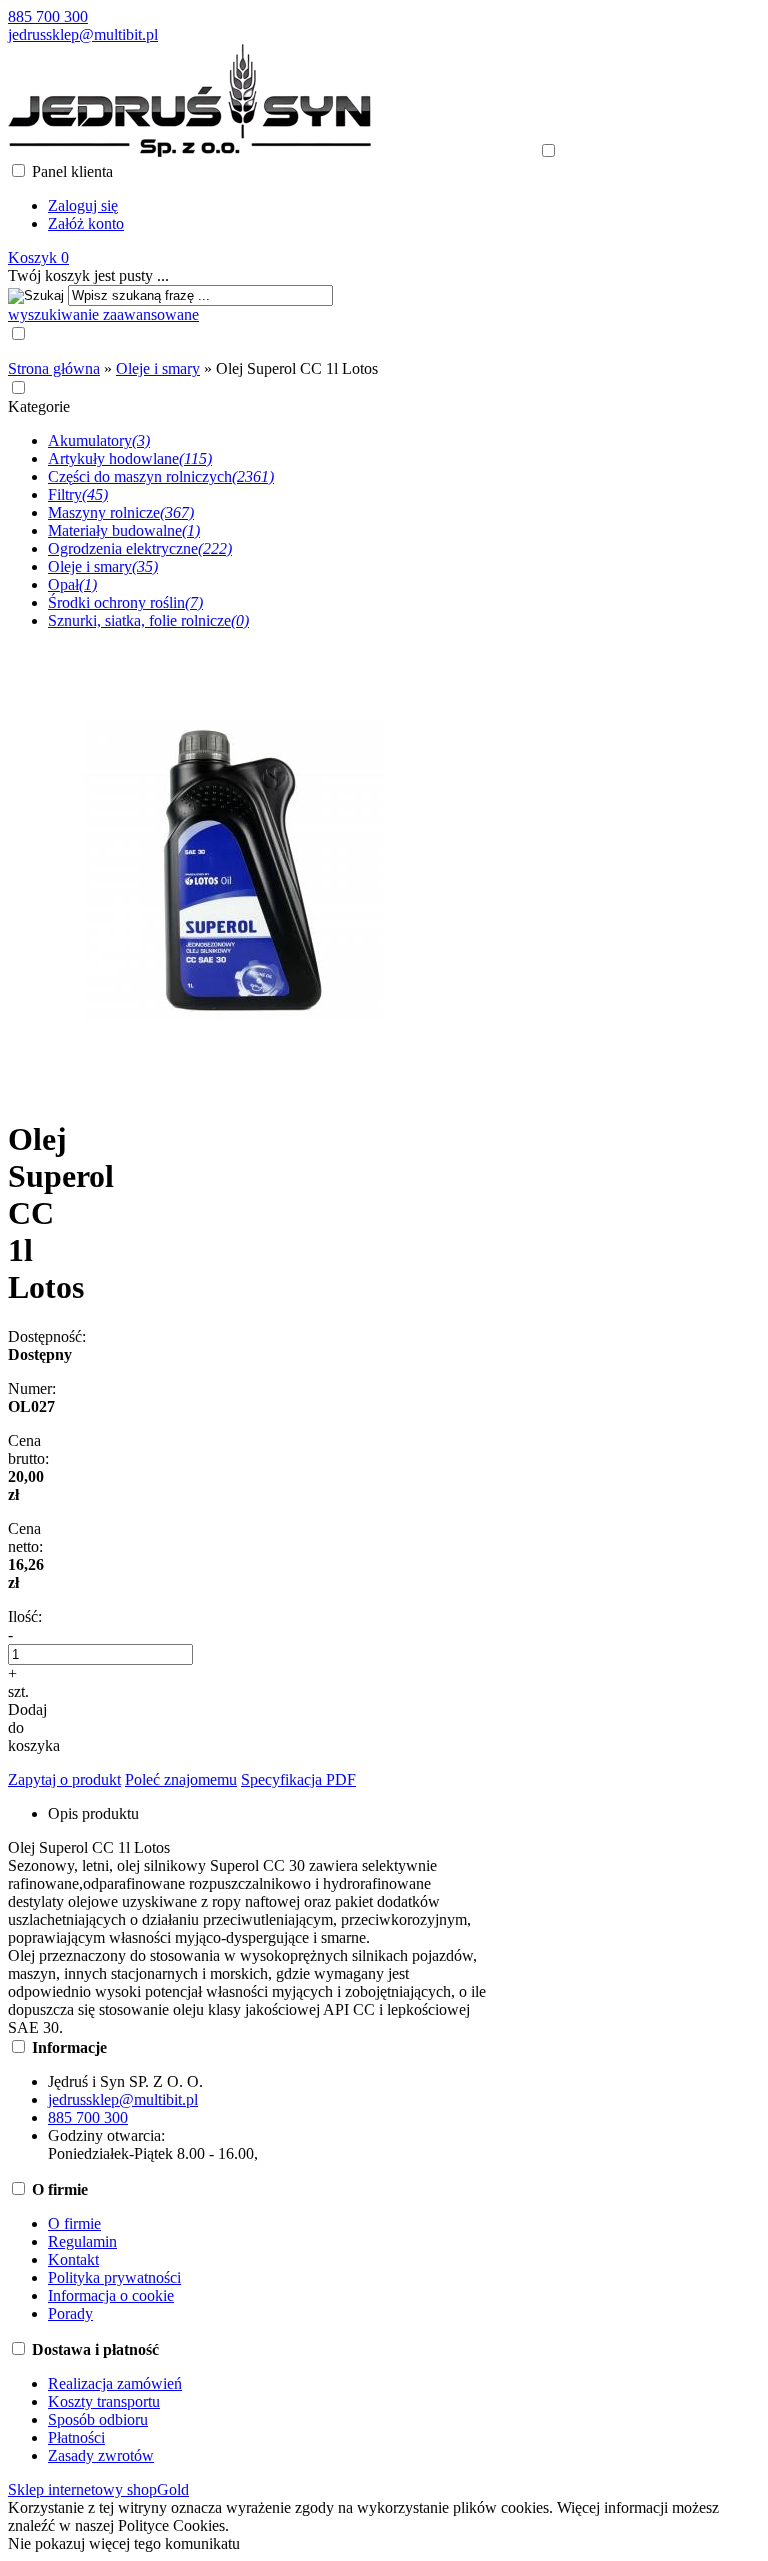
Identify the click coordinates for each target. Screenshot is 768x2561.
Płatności (76, 2437)
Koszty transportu (104, 2401)
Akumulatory (99, 440)
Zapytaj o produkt (64, 1779)
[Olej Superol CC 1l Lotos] (233, 1090)
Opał (72, 584)
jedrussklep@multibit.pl (83, 34)
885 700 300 (48, 16)
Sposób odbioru (98, 2419)
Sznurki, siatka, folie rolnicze (148, 620)
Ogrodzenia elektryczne (140, 548)
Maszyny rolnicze (121, 512)
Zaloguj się (83, 205)
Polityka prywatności (114, 2277)
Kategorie (39, 406)
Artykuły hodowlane (130, 458)
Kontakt (73, 2259)
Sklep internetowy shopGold (98, 2489)
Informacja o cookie (111, 2295)
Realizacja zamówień (115, 2383)
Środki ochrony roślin (125, 602)
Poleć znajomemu (181, 1779)
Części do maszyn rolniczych (161, 476)
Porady (70, 2313)
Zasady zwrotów (101, 2455)
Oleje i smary (103, 566)
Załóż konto (86, 223)
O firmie (74, 2223)
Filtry (78, 494)
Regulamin (82, 2241)
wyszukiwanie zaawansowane (103, 314)
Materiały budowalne (124, 530)
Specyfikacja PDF (298, 1779)
